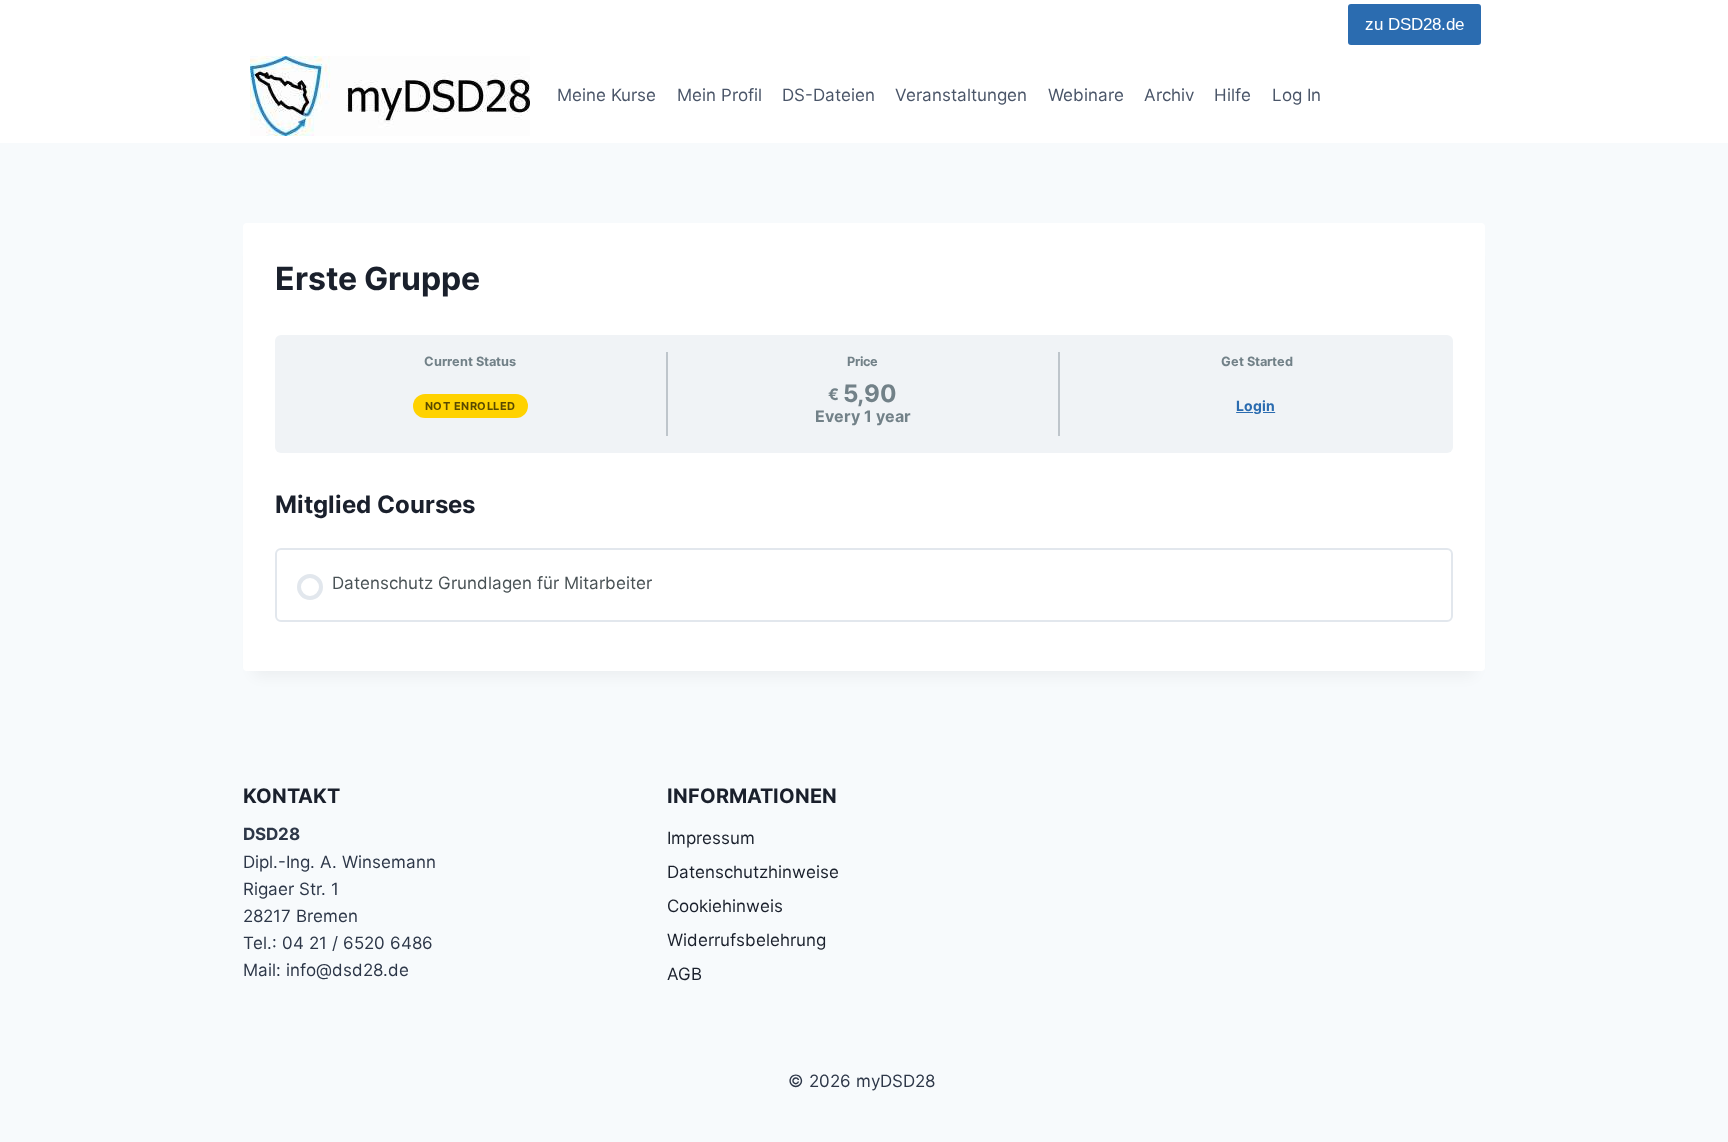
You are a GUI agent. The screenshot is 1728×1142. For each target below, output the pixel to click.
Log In (1296, 95)
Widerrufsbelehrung (746, 940)
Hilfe (1232, 95)
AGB (684, 974)
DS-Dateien (828, 95)
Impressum (711, 838)
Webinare (1086, 95)
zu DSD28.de (1414, 24)
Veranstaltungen (961, 95)
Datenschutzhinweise (753, 872)
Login (1255, 405)
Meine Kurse (606, 95)
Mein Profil (719, 95)
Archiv (1169, 95)
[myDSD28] (390, 96)
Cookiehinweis (725, 906)
